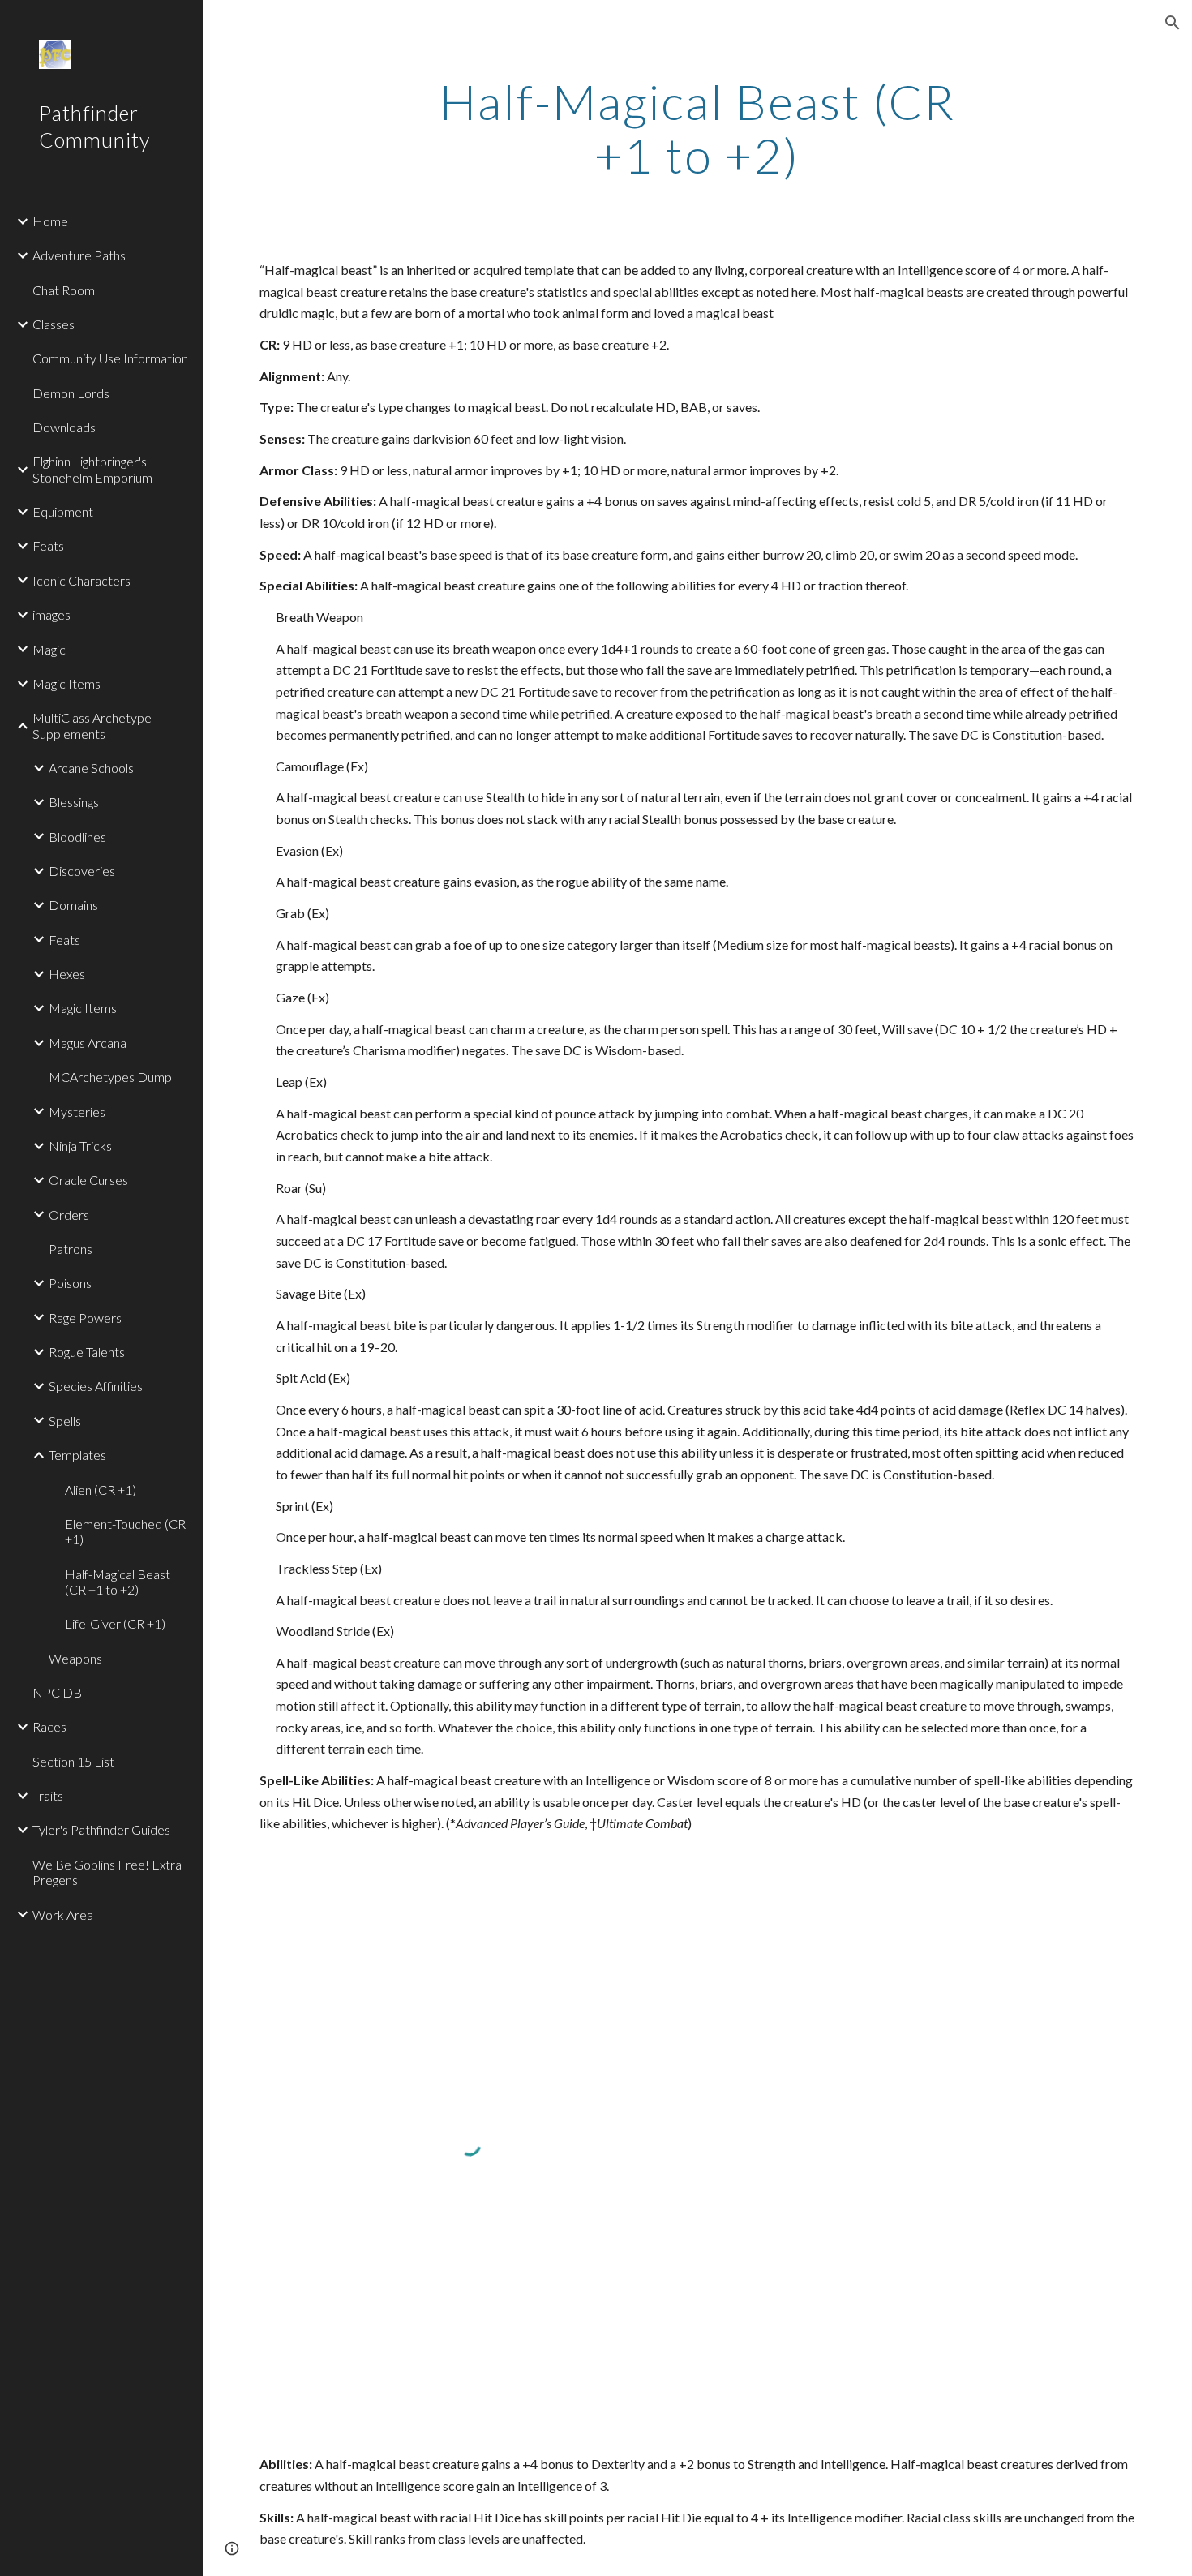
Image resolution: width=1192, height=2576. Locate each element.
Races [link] (49, 1726)
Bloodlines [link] (77, 837)
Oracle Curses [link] (88, 1180)
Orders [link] (69, 1215)
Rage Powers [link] (85, 1318)
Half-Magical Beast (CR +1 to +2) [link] (118, 1582)
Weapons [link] (75, 1658)
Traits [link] (48, 1795)
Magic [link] (49, 649)
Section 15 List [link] (73, 1761)
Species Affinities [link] (96, 1386)
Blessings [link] (74, 802)
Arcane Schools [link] (91, 768)
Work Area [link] (63, 1915)
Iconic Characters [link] (81, 580)
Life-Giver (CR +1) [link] (115, 1623)
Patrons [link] (71, 1249)
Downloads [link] (64, 427)
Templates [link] (77, 1455)
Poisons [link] (70, 1283)
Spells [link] (65, 1421)
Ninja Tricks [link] (80, 1146)
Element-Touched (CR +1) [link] (125, 1531)
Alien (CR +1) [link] (101, 1490)
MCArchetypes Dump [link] (110, 1077)
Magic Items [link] (66, 683)
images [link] (51, 614)
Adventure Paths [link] (79, 255)
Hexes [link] (67, 974)
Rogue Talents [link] (87, 1352)
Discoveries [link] (82, 871)
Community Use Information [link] (110, 358)
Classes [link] (54, 324)
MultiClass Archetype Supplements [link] (92, 725)
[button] (1173, 23)
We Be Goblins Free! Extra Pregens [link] (107, 1872)
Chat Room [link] (64, 290)
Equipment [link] (63, 511)
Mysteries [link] (77, 1112)
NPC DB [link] (57, 1692)
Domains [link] (73, 905)
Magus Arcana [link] (88, 1043)
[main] (697, 128)
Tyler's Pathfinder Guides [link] (101, 1829)
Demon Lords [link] (71, 393)
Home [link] (50, 221)
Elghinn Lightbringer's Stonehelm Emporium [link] (92, 469)
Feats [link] (48, 545)
